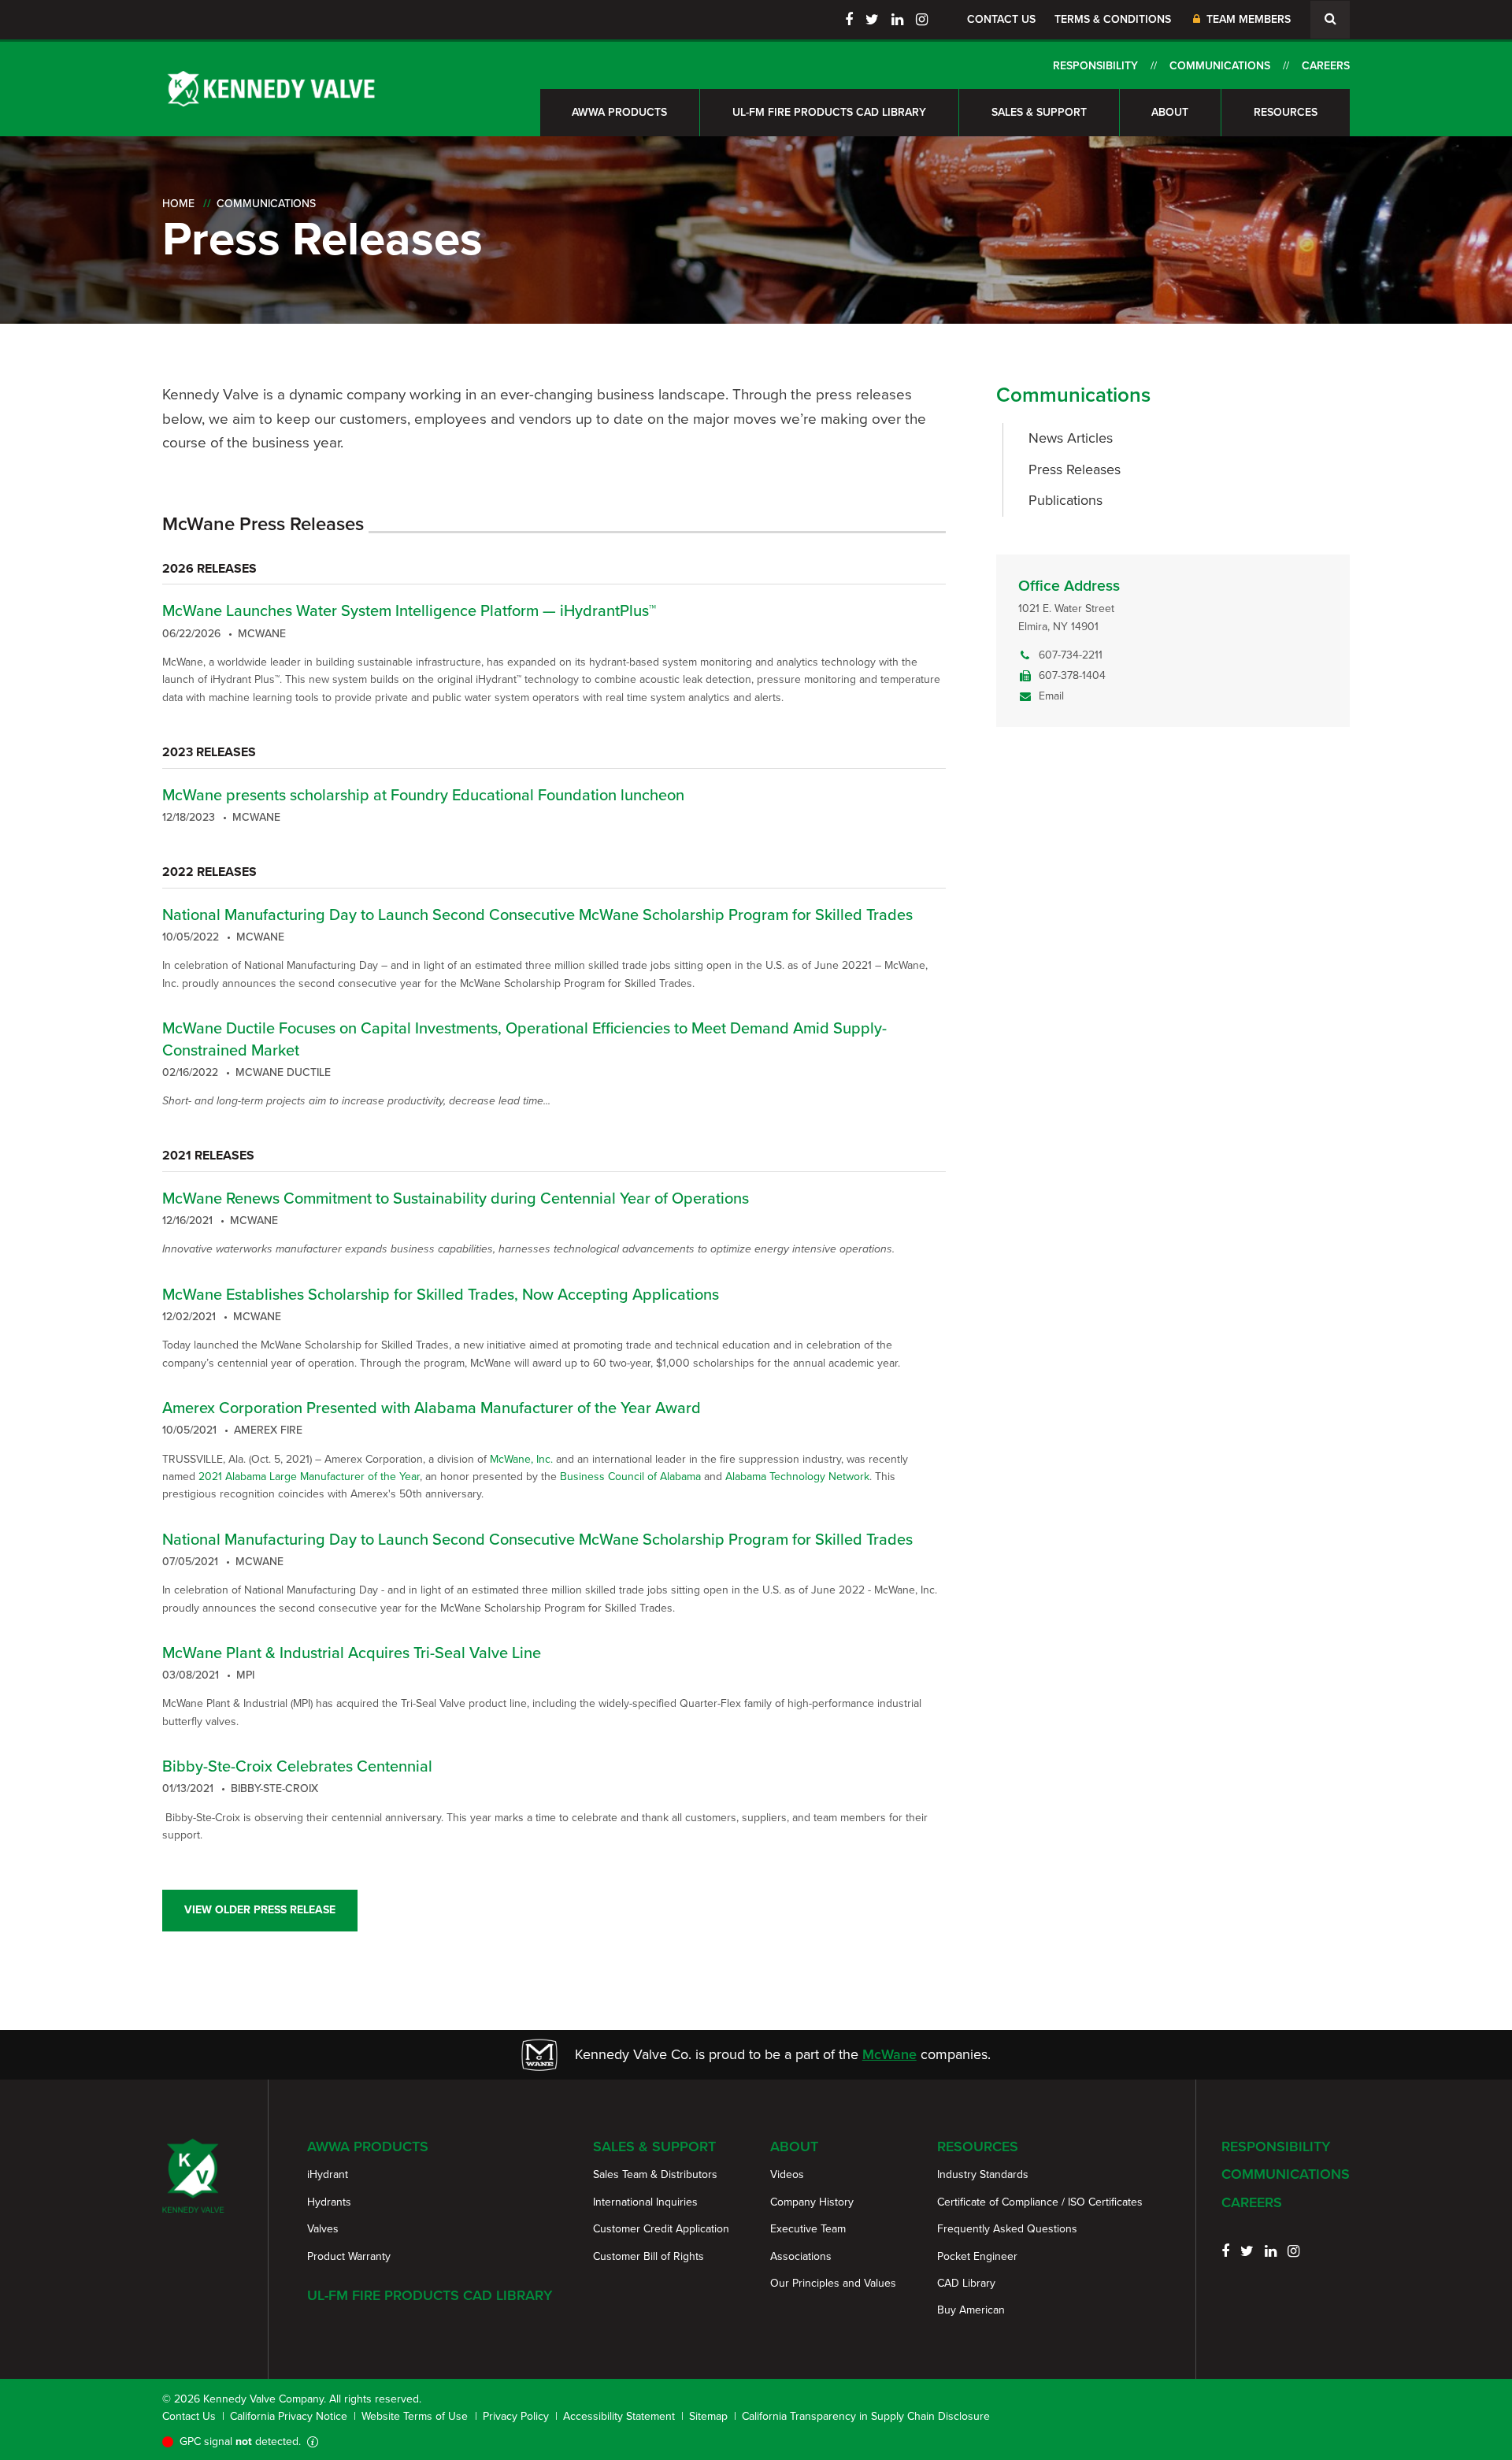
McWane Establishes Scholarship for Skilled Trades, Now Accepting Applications (441, 1294)
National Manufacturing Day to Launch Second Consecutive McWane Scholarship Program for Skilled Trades (537, 915)
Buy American (971, 2310)
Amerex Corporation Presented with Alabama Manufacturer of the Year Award (432, 1408)
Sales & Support (1039, 112)
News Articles (1071, 438)
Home (178, 204)
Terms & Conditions (1113, 19)
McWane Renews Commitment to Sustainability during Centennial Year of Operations (456, 1198)
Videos (787, 2174)
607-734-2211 (1071, 655)
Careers (1326, 66)
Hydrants (329, 2202)
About (1170, 112)
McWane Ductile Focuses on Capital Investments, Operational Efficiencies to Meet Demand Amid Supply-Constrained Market (524, 1039)
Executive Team (808, 2229)
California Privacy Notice (289, 2416)
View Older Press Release (260, 1910)
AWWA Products (619, 112)
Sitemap (708, 2416)
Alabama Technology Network (797, 1477)
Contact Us (1001, 19)
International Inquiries (645, 2202)
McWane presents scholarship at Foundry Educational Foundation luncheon (423, 795)
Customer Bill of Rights (649, 2256)
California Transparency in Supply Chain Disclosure (866, 2416)
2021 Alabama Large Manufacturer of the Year (309, 1477)
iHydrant (328, 2174)
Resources (1286, 112)
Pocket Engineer (977, 2256)
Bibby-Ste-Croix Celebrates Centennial (297, 1766)
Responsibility (1095, 66)
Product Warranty (349, 2256)
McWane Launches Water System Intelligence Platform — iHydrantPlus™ (409, 610)
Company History (812, 2202)
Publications (1065, 500)
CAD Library (966, 2283)
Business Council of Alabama (630, 1477)
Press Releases (1075, 469)
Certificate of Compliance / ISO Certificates (1040, 2202)
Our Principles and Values (833, 2283)
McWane (889, 2054)
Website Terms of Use (415, 2416)
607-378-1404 (1072, 675)
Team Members (1247, 19)
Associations (801, 2256)
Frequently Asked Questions (1007, 2229)
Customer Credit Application (661, 2229)
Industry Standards (983, 2174)
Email (1051, 696)
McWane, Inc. (521, 1459)
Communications (1220, 66)
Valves (323, 2229)
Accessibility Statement (619, 2416)
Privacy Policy (516, 2416)
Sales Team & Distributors (655, 2174)
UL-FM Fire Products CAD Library (829, 112)
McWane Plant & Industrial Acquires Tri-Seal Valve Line (352, 1653)
